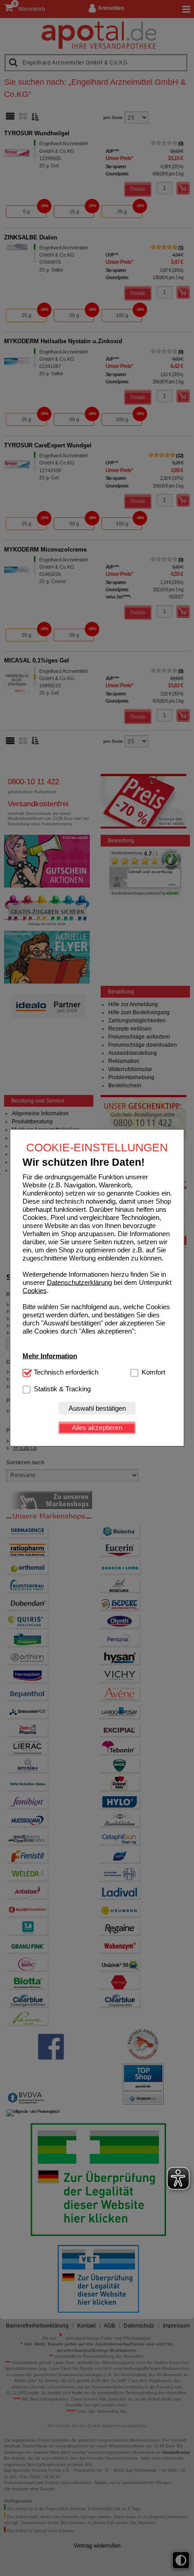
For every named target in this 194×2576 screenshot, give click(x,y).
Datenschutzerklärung (79, 1282)
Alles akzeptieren (97, 1428)
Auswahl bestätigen (97, 1408)
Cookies (35, 1290)
